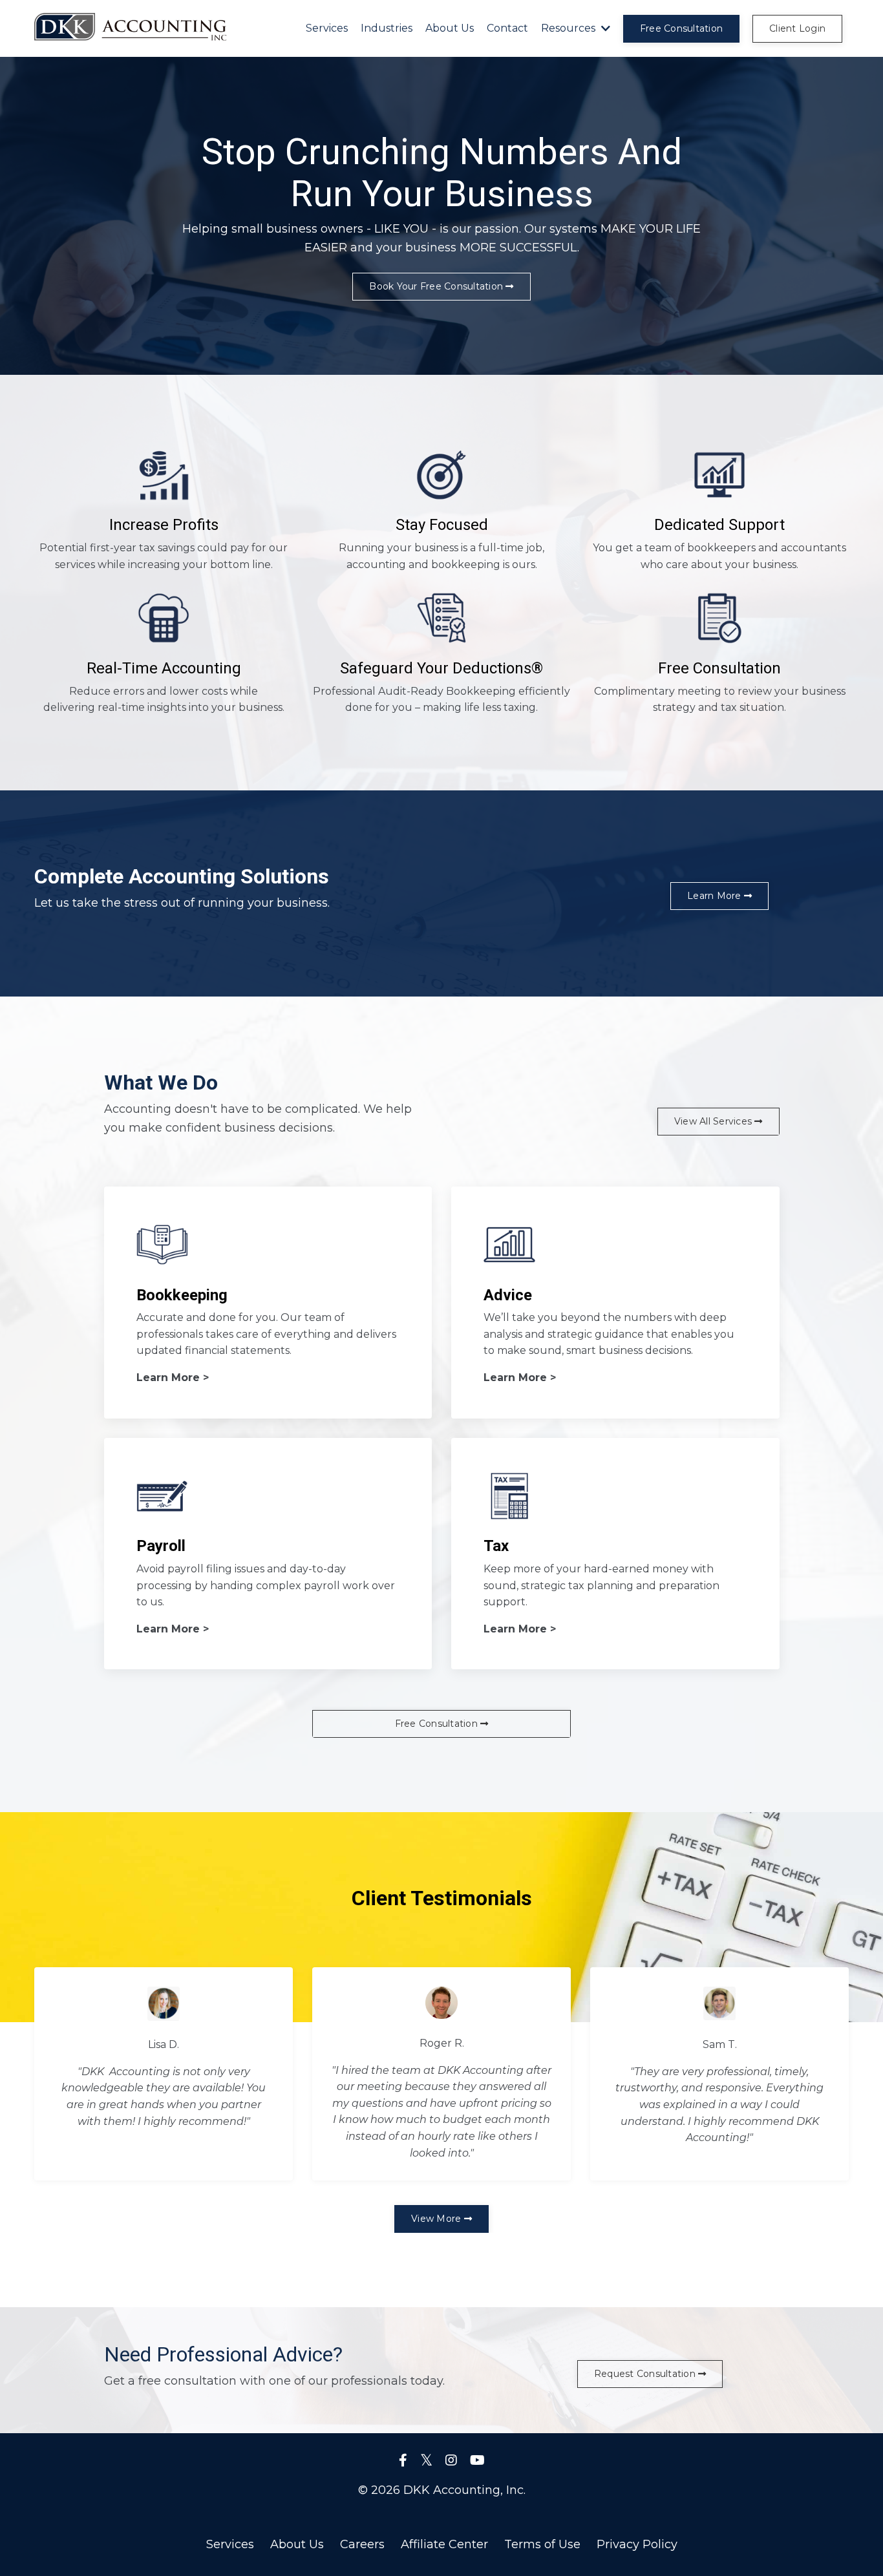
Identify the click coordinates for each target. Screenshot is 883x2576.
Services (327, 28)
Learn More (716, 896)
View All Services (715, 1121)
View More (438, 2219)
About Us (450, 28)
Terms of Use (542, 2544)
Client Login (797, 28)
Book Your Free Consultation (437, 286)
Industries (387, 28)
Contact (507, 28)
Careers (362, 2544)
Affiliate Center (444, 2544)
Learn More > (173, 1378)
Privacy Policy (637, 2544)
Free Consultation (681, 28)
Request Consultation (646, 2374)
